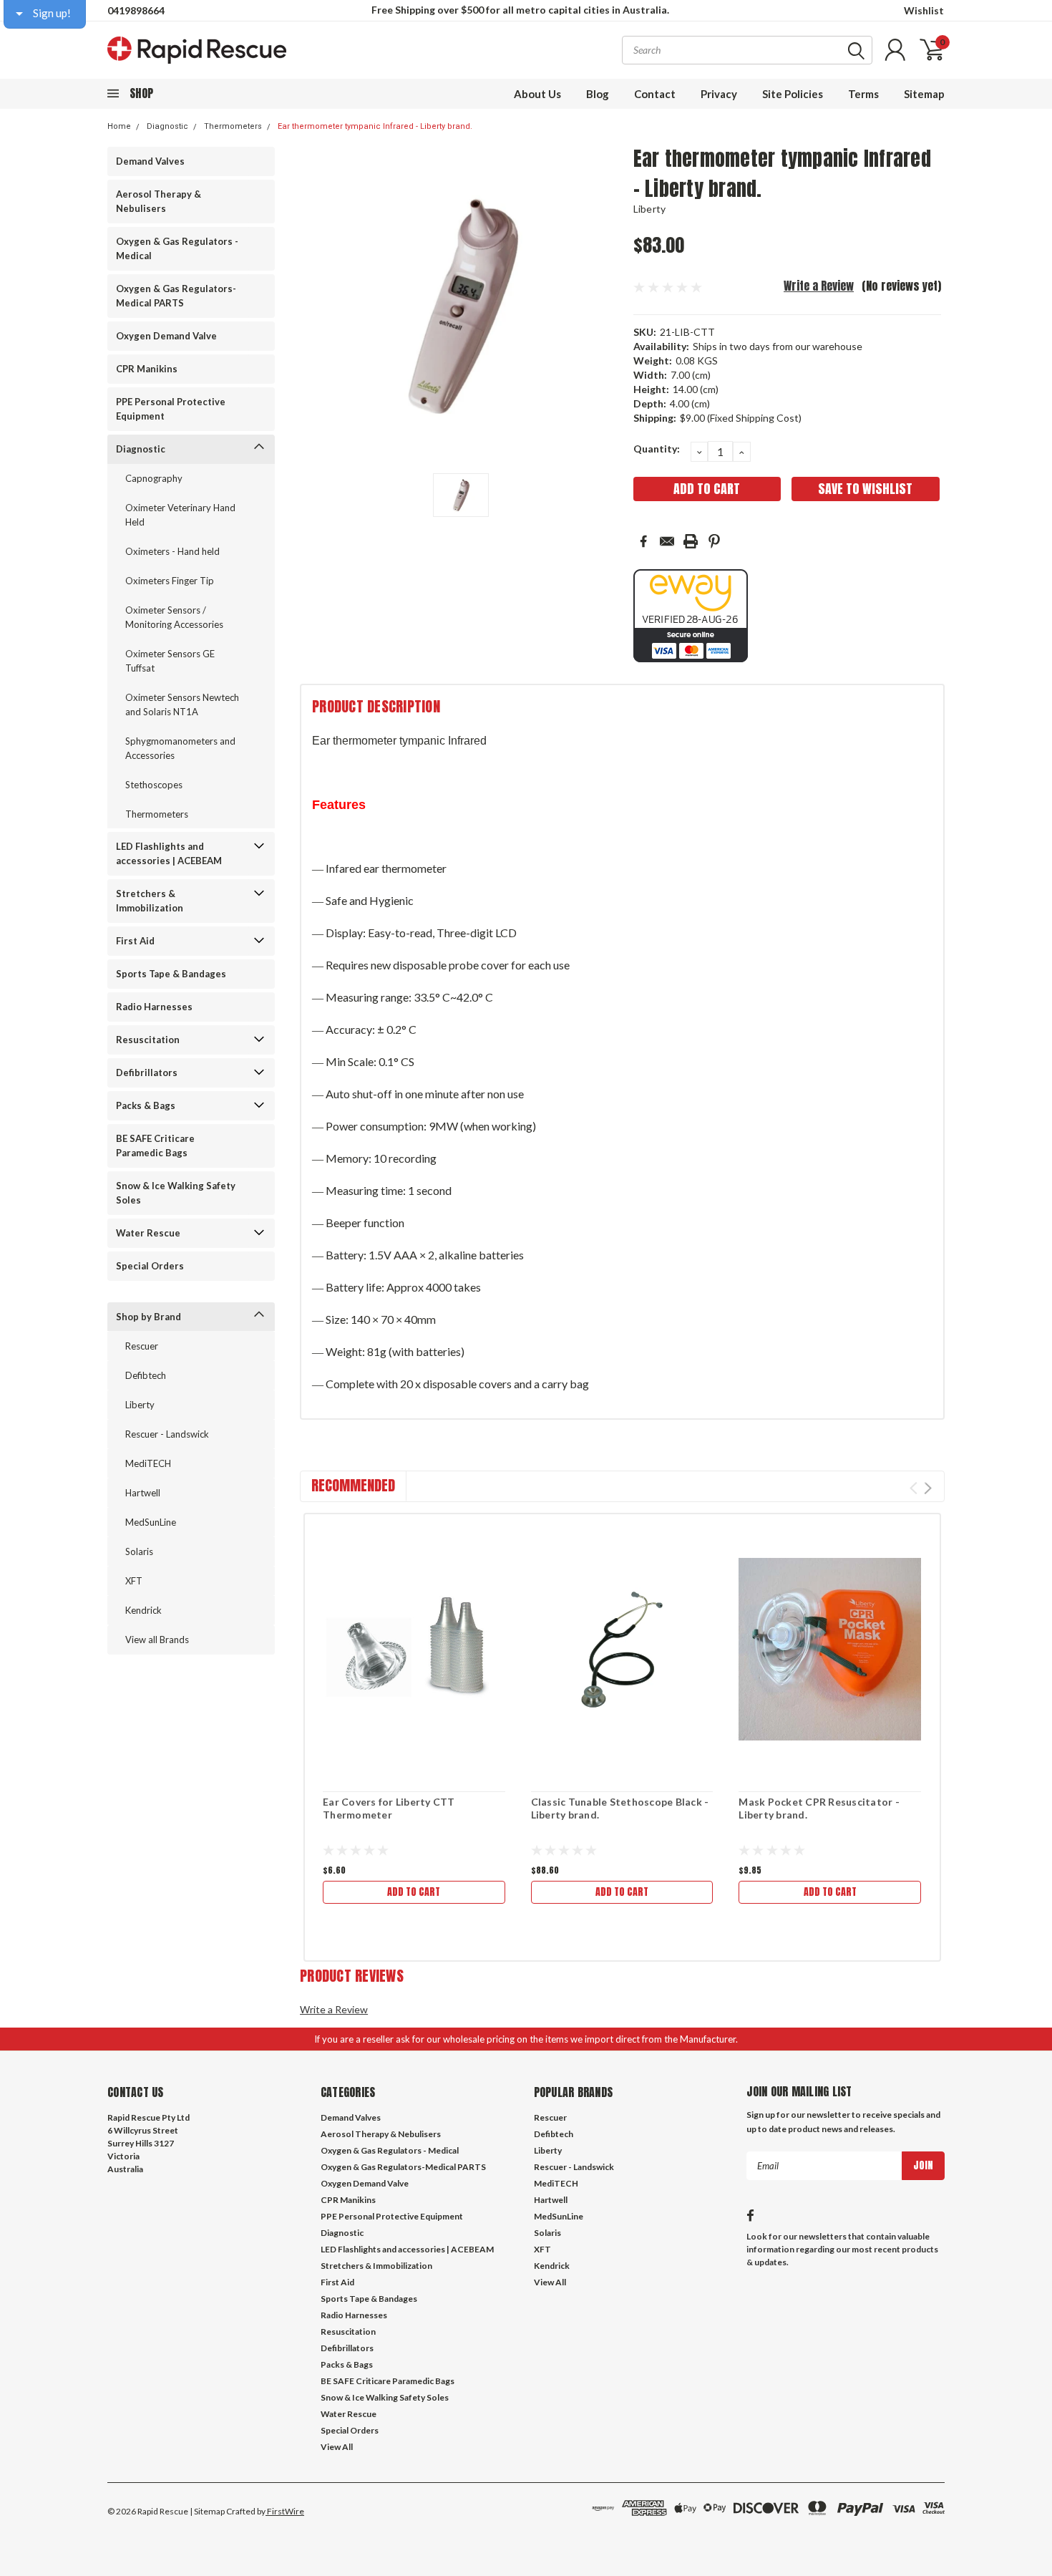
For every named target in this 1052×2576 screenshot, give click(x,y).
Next (928, 1488)
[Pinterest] (714, 541)
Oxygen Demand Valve (166, 336)
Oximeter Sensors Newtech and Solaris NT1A (182, 704)
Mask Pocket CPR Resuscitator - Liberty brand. (819, 1808)
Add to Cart (414, 1892)
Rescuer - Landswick (167, 1434)
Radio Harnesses (154, 1007)
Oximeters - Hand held (172, 551)
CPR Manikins (147, 369)
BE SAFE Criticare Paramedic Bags (155, 1146)
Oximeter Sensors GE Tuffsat (170, 661)
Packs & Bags (146, 1105)
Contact (655, 94)
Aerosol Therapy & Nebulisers (159, 201)
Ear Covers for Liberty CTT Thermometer (389, 1808)
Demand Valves (150, 161)
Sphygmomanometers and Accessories (180, 748)
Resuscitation (148, 1040)
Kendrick (143, 1610)
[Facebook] (643, 541)
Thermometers (233, 126)
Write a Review (819, 286)
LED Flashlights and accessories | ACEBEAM (169, 853)
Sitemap (924, 94)
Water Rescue (148, 1233)
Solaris (139, 1551)
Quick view (414, 1650)
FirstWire (285, 2511)
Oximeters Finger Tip (170, 581)
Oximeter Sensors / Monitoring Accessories (174, 617)
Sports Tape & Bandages (171, 974)
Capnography (154, 478)
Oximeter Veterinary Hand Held (180, 515)
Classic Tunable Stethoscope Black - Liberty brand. (620, 1808)
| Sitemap (207, 2511)
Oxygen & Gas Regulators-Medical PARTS (176, 296)
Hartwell (143, 1493)
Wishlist (924, 10)
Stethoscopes (154, 785)
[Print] (691, 541)
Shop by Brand (148, 1317)
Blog (598, 94)
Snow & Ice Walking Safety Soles (176, 1193)
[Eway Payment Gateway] (691, 615)
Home (119, 126)
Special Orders (150, 1266)
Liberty (140, 1405)
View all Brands (157, 1640)
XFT (134, 1581)
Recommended (353, 1485)
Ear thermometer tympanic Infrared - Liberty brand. (375, 126)
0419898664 (136, 10)
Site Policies (793, 94)
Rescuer (142, 1346)
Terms (863, 94)
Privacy (719, 94)
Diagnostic (167, 126)
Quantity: (657, 449)
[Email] (667, 541)
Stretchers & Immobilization (150, 901)
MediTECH (148, 1463)
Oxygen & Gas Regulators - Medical (177, 248)
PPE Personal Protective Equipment (171, 409)
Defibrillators (147, 1072)
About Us (537, 94)
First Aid (135, 941)
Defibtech (146, 1375)
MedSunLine (151, 1522)
